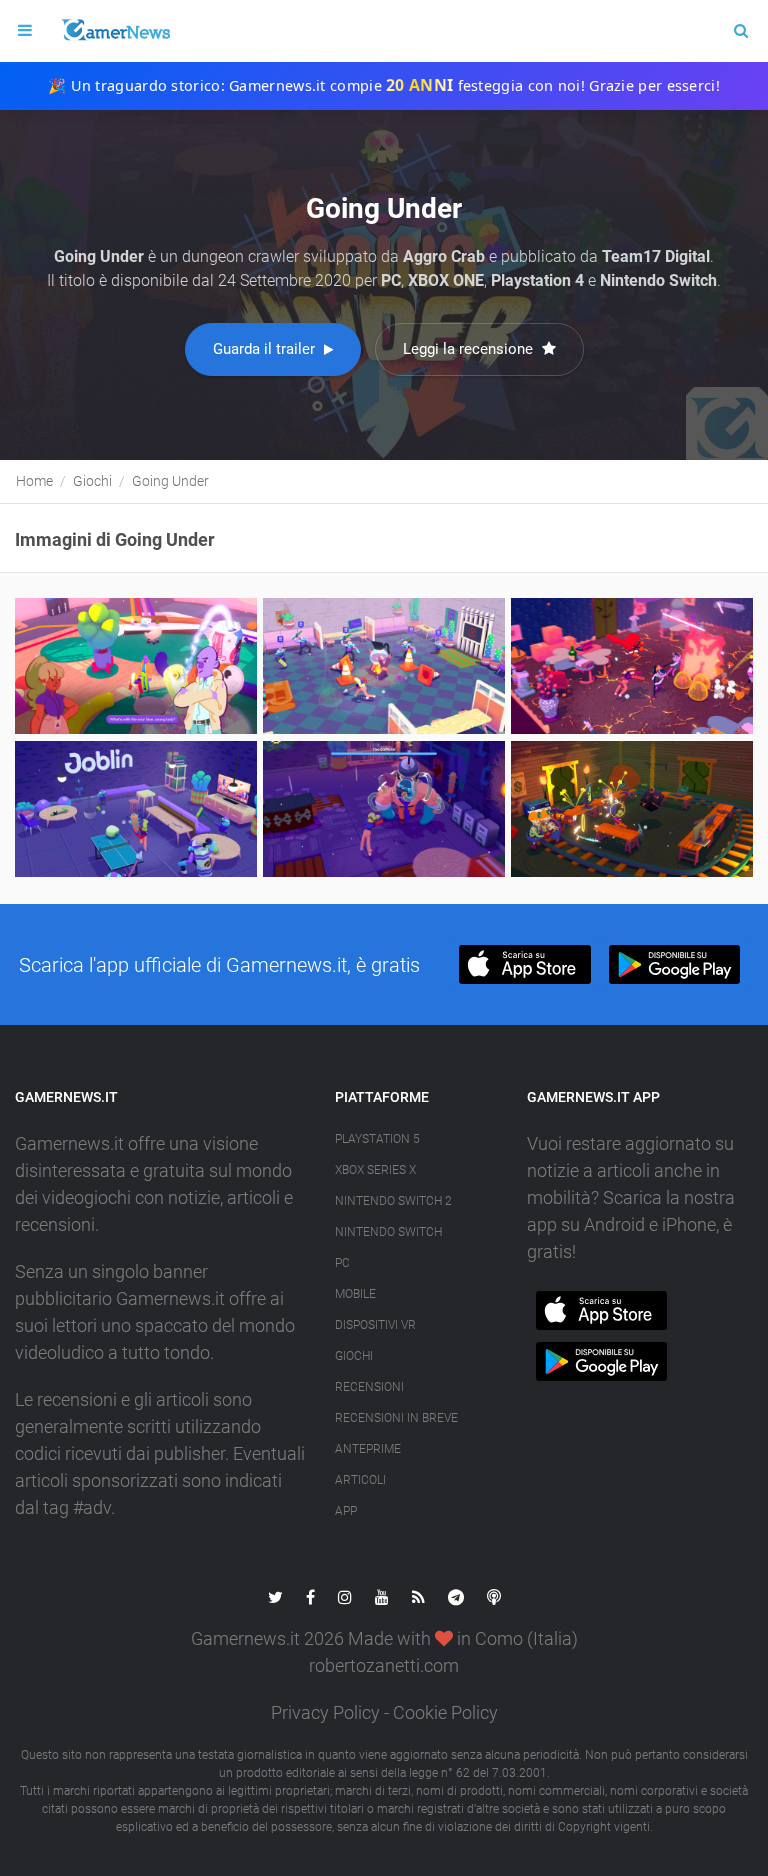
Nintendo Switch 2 (393, 1201)
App (346, 1511)
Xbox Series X (375, 1170)
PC (342, 1263)
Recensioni (369, 1387)
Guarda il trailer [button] (266, 349)
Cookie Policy (445, 1712)
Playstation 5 (377, 1139)
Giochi (354, 1356)
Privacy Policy (325, 1712)
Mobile (355, 1294)
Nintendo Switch (388, 1232)
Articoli (360, 1480)
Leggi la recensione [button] (470, 349)
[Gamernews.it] (115, 31)
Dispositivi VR (375, 1325)
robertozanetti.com (384, 1665)
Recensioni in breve (396, 1418)
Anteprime (368, 1449)
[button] (524, 964)
